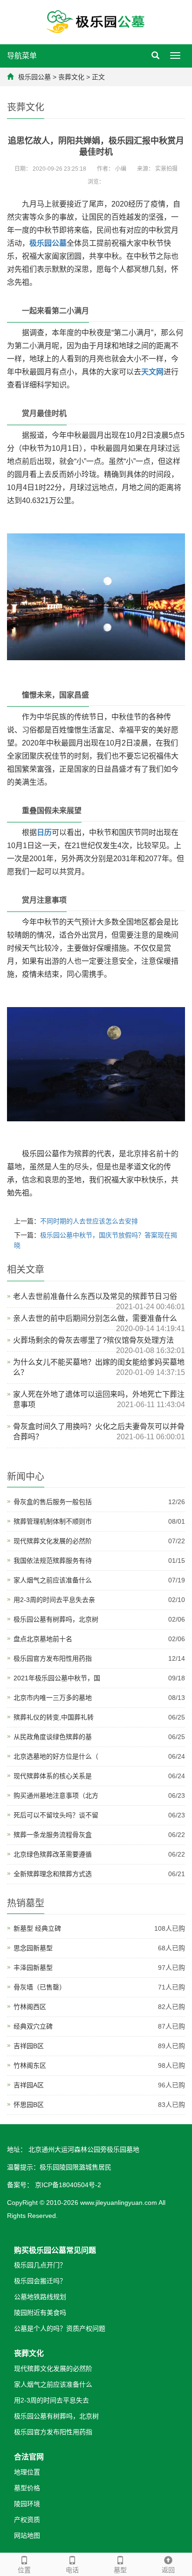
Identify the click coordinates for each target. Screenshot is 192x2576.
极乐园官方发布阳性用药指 (53, 1658)
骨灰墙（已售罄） (40, 1987)
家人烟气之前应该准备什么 (53, 1580)
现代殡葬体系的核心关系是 (53, 1776)
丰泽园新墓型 (33, 1968)
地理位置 (27, 2472)
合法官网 (29, 2457)
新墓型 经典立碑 (37, 1928)
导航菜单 (22, 56)
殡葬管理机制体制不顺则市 (53, 1521)
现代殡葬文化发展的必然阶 (53, 1541)
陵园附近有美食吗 (40, 2313)
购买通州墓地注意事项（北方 (56, 1796)
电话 (72, 2570)
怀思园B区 (29, 2105)
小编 (121, 169)
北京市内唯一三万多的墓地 (53, 1698)
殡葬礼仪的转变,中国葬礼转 (54, 1717)
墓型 (120, 2570)
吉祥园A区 (29, 2085)
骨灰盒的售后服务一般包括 (53, 1502)
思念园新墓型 (33, 1948)
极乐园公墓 (34, 77)
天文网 (152, 372)
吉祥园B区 (29, 2046)
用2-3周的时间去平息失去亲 (54, 1600)
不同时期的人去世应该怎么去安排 (89, 1221)
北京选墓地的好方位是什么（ (56, 1756)
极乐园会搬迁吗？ (40, 2281)
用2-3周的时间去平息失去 (51, 2400)
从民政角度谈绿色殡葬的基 (53, 1737)
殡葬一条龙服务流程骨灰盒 (53, 1835)
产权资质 (27, 2520)
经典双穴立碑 (33, 2026)
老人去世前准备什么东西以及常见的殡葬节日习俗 (95, 1296)
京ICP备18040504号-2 (67, 2185)
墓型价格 (27, 2488)
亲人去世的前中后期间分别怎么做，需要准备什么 (95, 1318)
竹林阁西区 (30, 2007)
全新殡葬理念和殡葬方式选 (53, 1874)
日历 (44, 832)
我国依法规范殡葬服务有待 (53, 1561)
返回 (168, 2570)
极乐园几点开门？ (40, 2265)
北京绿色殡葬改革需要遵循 (53, 1854)
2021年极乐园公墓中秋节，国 (57, 1678)
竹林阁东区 (30, 2065)
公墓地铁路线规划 (40, 2297)
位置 (24, 2570)
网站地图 (27, 2535)
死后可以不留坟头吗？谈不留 (56, 1815)
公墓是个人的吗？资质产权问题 (60, 2328)
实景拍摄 (166, 169)
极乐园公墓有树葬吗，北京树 (56, 1619)
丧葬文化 (71, 77)
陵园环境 (27, 2504)
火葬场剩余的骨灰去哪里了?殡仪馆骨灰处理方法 (93, 1340)
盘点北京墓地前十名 (43, 1639)
